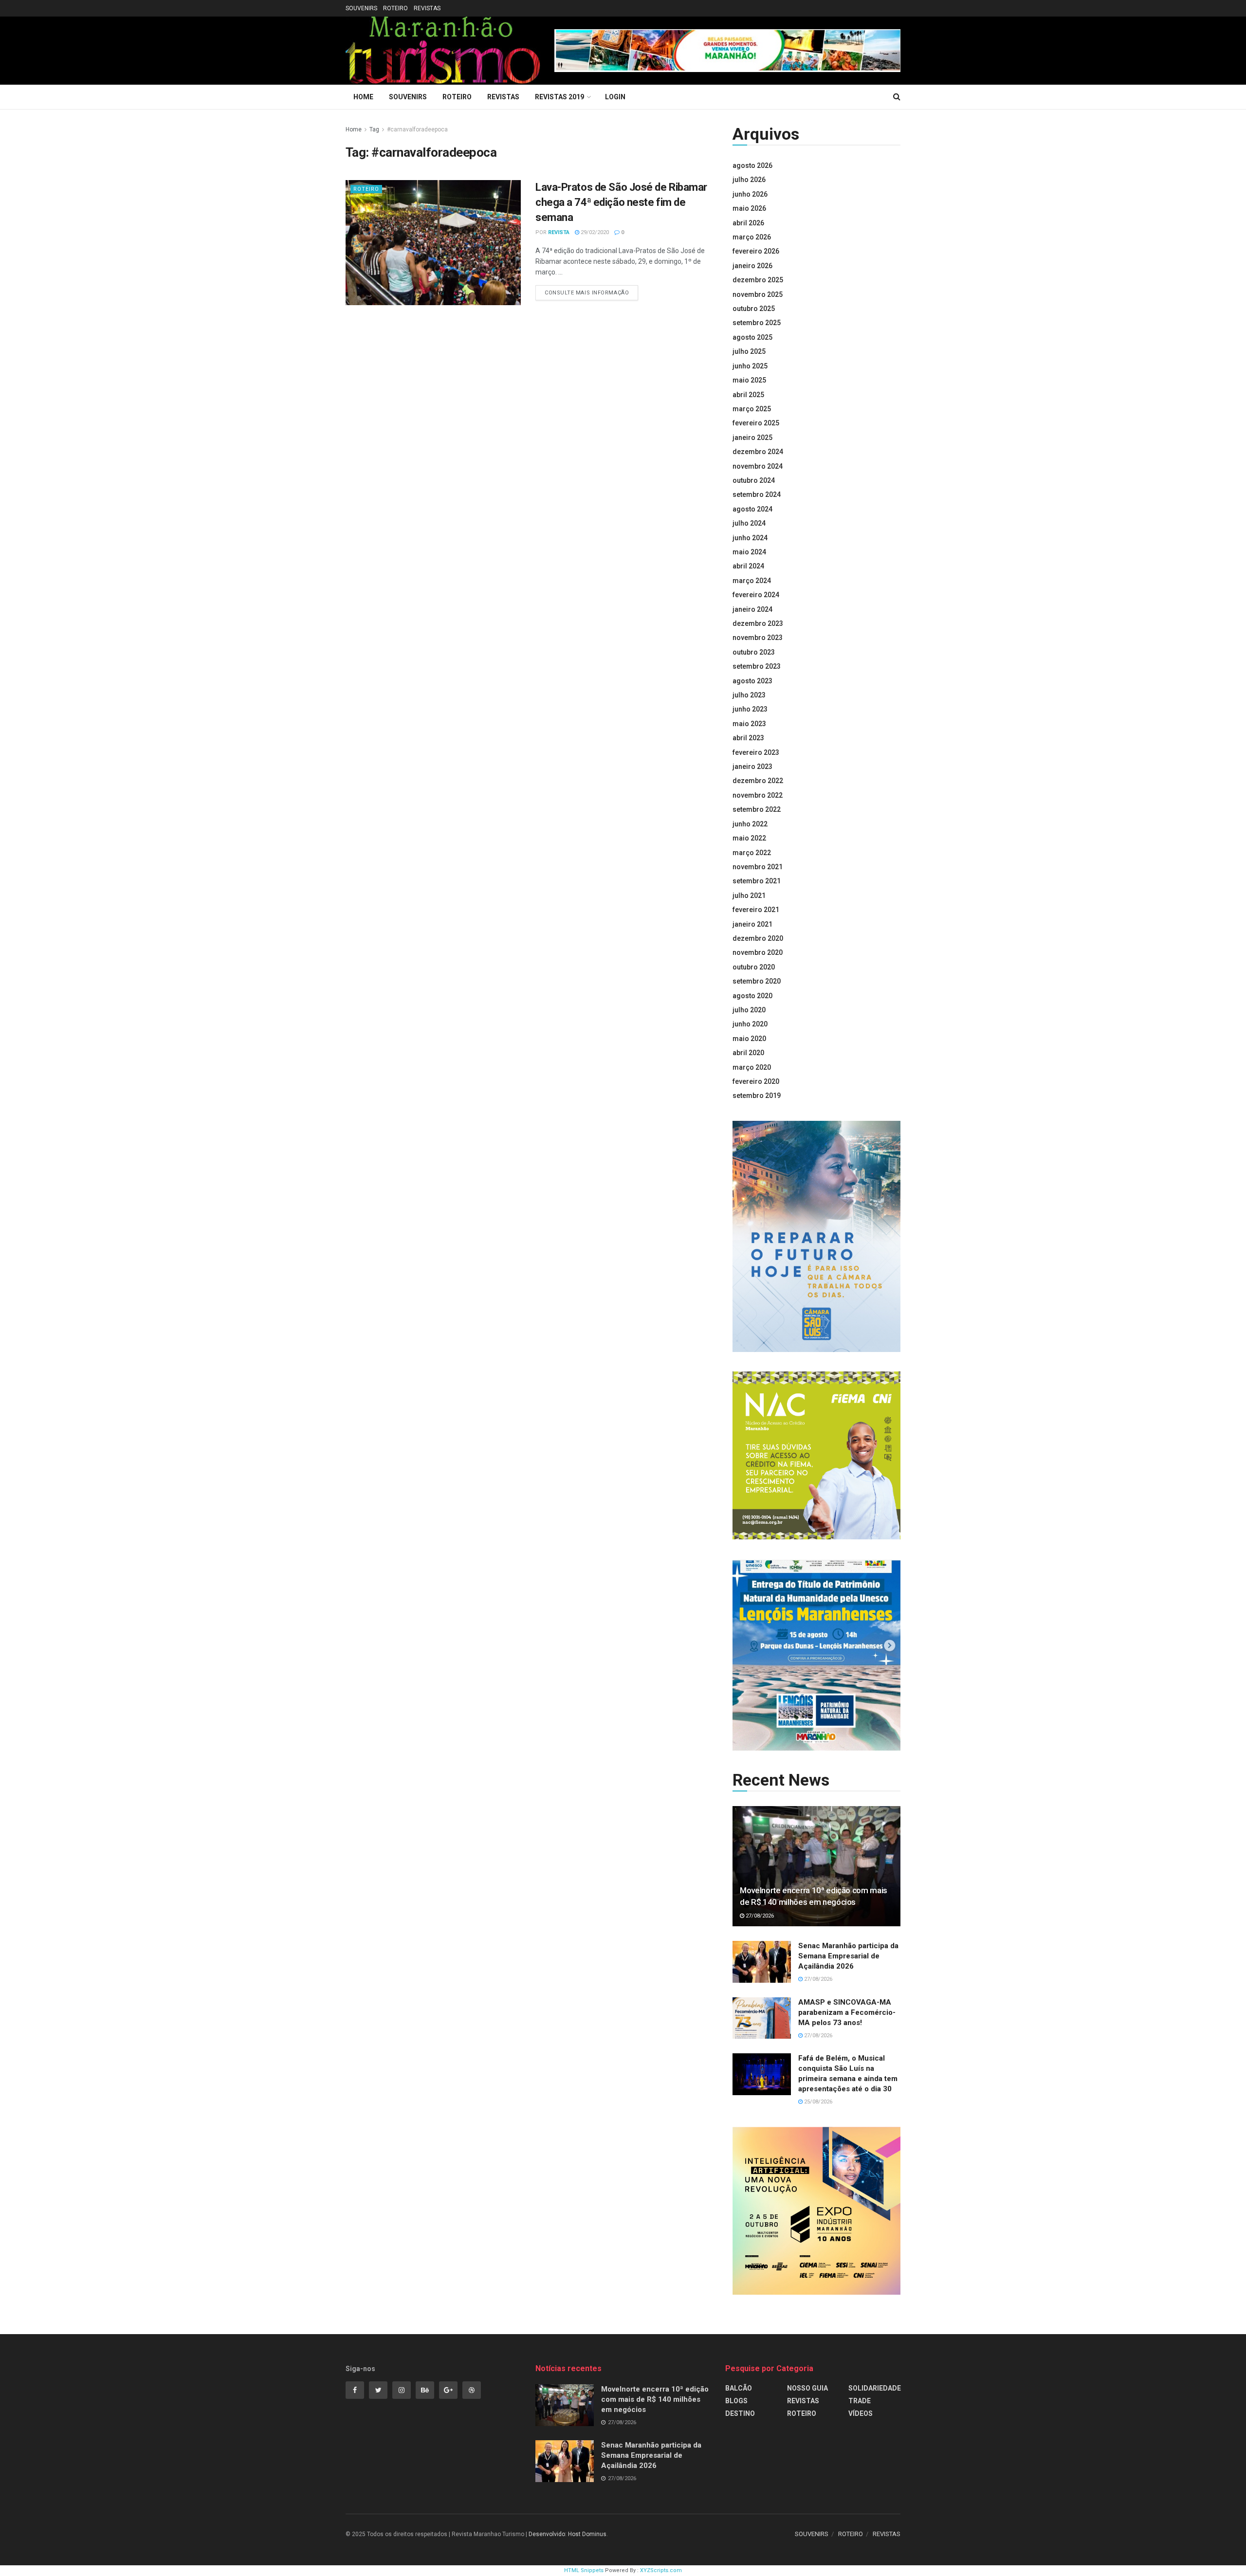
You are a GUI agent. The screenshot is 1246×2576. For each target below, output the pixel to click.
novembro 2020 (758, 952)
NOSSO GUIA (807, 2388)
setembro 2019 (757, 1096)
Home (363, 97)
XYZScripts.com (661, 2570)
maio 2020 (749, 1039)
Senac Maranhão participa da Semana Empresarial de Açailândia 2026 (848, 1956)
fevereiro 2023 (756, 752)
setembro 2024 (757, 494)
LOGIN (615, 97)
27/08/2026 (759, 1916)
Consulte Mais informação (587, 293)
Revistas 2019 (559, 97)
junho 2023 (750, 709)
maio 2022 (749, 838)
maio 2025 (749, 380)
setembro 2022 (757, 809)
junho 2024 (750, 538)
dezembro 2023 (758, 623)
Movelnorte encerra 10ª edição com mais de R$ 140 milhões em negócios (655, 2399)
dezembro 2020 (758, 938)
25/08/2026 (817, 2102)
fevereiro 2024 (756, 595)
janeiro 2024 (752, 609)
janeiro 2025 (752, 438)
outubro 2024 (754, 480)
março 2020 (752, 1067)
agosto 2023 (752, 681)
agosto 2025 (752, 337)
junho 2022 (750, 824)
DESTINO (740, 2413)
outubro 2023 (754, 652)
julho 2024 (749, 523)
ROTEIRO (395, 8)
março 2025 (752, 409)
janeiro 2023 (752, 767)
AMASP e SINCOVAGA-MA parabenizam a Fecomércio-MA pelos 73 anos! (847, 2012)
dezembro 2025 (758, 280)
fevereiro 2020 (756, 1081)
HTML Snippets (584, 2570)
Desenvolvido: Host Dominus (568, 2534)
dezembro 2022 (758, 781)
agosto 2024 (752, 509)
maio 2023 (749, 724)
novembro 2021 (758, 867)
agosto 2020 (752, 996)
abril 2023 (748, 738)
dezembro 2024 (758, 452)
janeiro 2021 (752, 924)
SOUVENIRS (361, 8)
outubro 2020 (754, 967)
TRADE (860, 2401)
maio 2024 (749, 552)
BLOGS (736, 2401)
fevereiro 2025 (756, 423)
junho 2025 (750, 366)
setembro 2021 (757, 881)
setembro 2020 (757, 981)
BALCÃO (739, 2388)
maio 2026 (749, 208)
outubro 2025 (754, 309)
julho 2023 (749, 695)
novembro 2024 (758, 466)
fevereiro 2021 (756, 910)
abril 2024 (748, 566)
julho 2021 (749, 895)
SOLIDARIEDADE (875, 2388)
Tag (374, 129)
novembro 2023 (758, 638)
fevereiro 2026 (756, 251)
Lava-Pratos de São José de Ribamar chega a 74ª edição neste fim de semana (621, 202)
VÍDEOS (861, 2413)
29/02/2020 (594, 232)
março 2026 (752, 237)
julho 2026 (749, 180)
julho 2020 (749, 1010)
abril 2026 (748, 223)
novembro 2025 (758, 294)
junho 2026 (750, 194)
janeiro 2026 (752, 266)
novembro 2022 (758, 795)
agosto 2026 (752, 165)
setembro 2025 (757, 323)
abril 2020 (748, 1053)
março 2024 (752, 581)
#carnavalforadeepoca (417, 129)
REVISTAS (427, 8)
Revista (559, 232)
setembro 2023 (757, 666)
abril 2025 (748, 395)
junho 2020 (750, 1024)
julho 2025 (749, 351)
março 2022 (752, 853)
